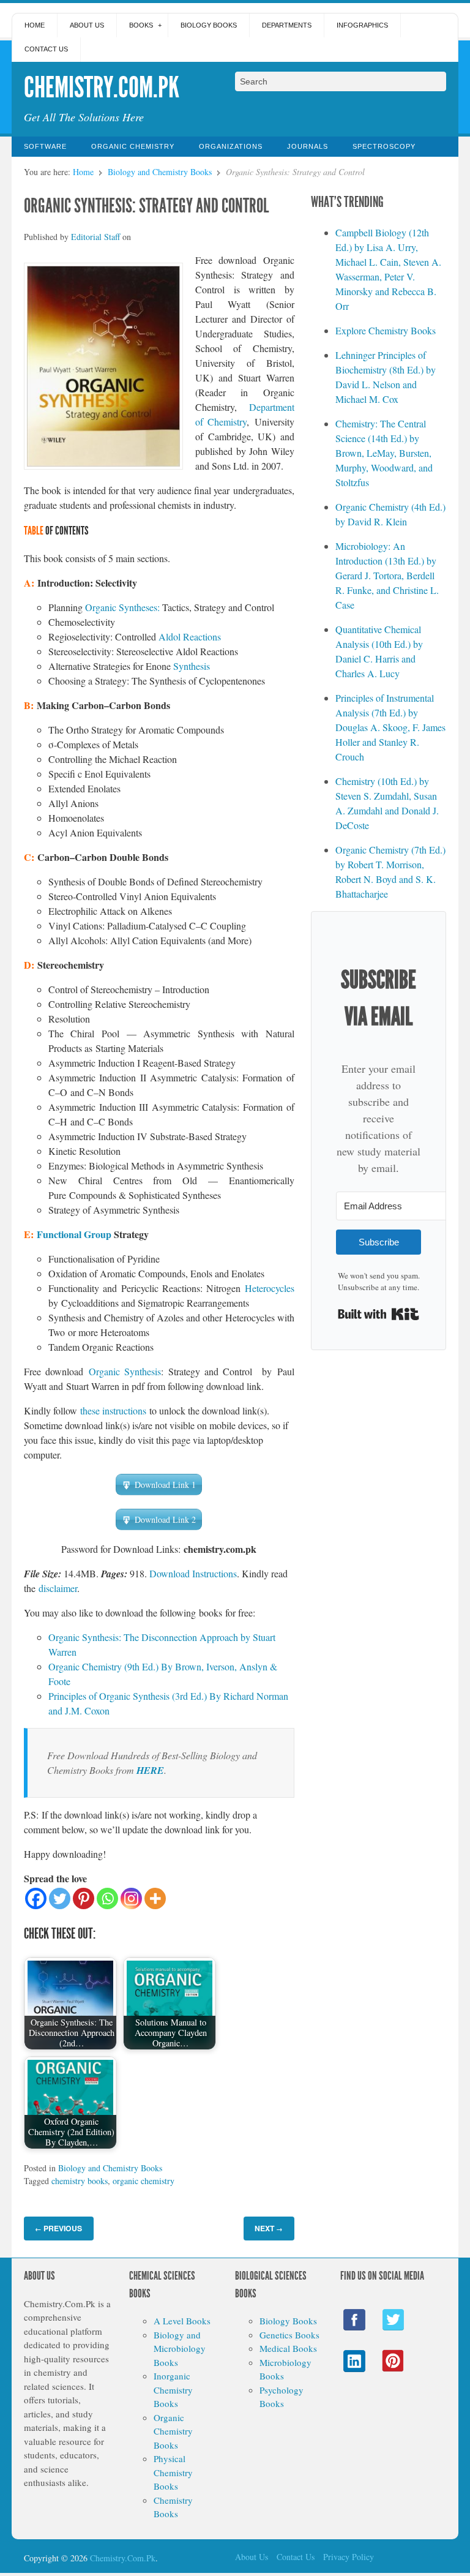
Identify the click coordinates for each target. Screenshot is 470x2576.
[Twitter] (60, 1898)
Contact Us (46, 49)
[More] (155, 1898)
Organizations (231, 146)
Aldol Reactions (190, 636)
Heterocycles (270, 1288)
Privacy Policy (349, 2557)
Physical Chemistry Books (173, 2472)
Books (141, 25)
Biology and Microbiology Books (180, 2349)
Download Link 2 (165, 1519)
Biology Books (209, 25)
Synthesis (192, 666)
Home (35, 25)
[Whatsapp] (107, 1898)
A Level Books (182, 2321)
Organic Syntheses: (122, 607)
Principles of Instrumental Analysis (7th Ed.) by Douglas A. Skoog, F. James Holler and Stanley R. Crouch (390, 727)
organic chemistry (144, 2181)
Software (45, 146)
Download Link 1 (165, 1485)
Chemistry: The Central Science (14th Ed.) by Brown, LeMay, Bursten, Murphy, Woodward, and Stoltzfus (384, 453)
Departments (287, 25)
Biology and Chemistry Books (160, 172)
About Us (87, 25)
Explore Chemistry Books (386, 330)
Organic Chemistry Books (173, 2431)
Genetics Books (289, 2335)
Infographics (362, 25)
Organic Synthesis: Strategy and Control (146, 206)
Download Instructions (193, 1573)
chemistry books (80, 2181)
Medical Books (288, 2348)
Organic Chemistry (133, 146)
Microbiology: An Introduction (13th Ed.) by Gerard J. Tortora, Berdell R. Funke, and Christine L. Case (387, 575)
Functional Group (74, 1234)
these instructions (113, 1410)
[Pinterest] (84, 1898)
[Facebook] (36, 1898)
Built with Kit (379, 1314)
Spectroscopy (384, 146)
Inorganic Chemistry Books (173, 2390)
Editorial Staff (95, 237)
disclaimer (58, 1588)
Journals (308, 146)
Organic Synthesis (125, 1371)
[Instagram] (131, 1898)
